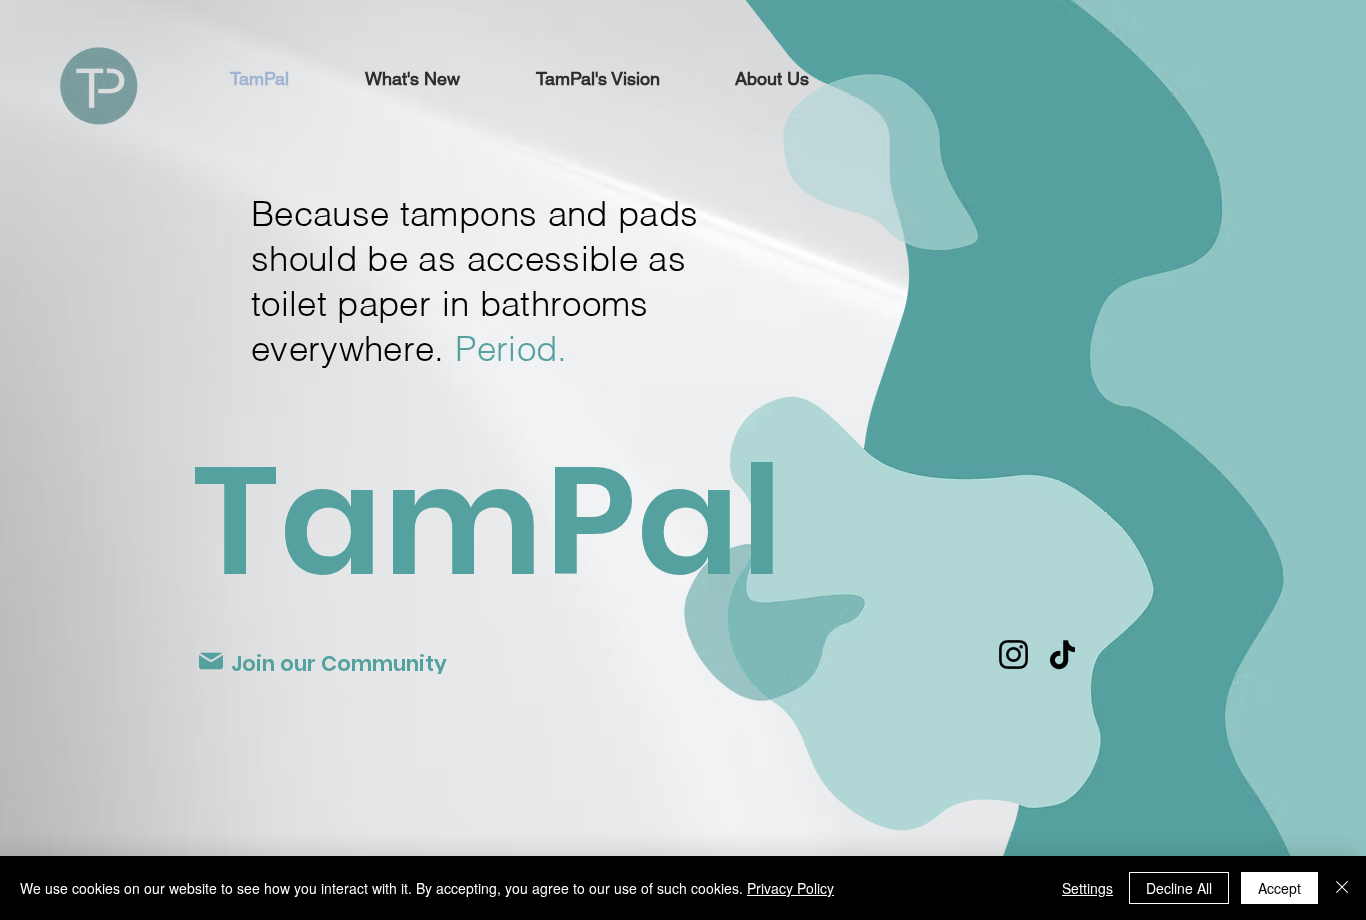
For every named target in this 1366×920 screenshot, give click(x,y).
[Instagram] (1013, 654)
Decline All (1179, 888)
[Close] (1342, 888)
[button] (597, 79)
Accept (1279, 888)
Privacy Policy (790, 888)
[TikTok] (1062, 654)
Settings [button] (1087, 888)
